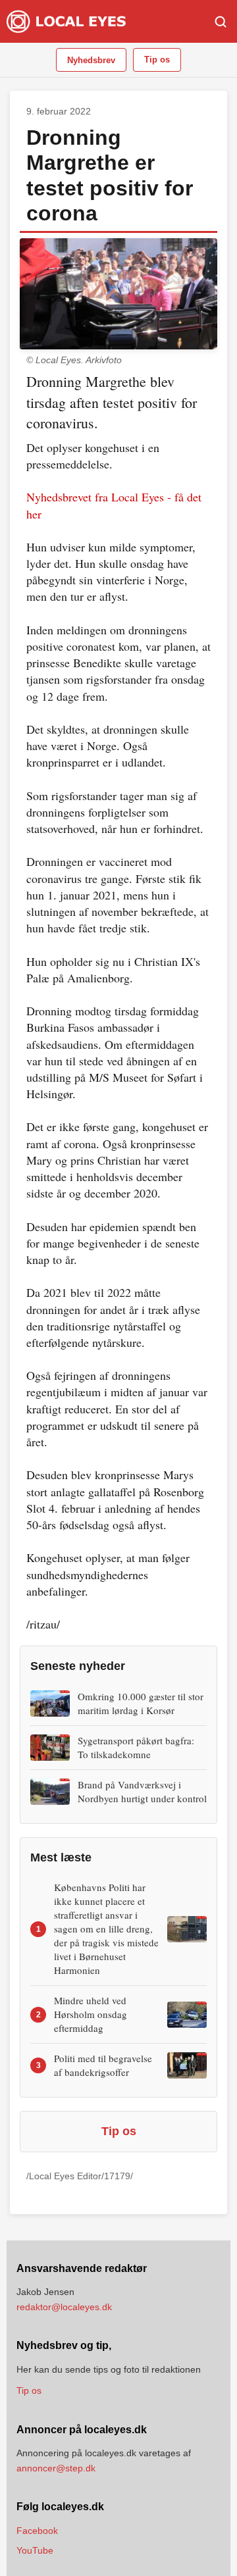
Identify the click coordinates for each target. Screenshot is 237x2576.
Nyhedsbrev (91, 60)
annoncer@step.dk (56, 2468)
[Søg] (221, 22)
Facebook (37, 2531)
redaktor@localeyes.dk (64, 2307)
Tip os (157, 60)
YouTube (35, 2550)
